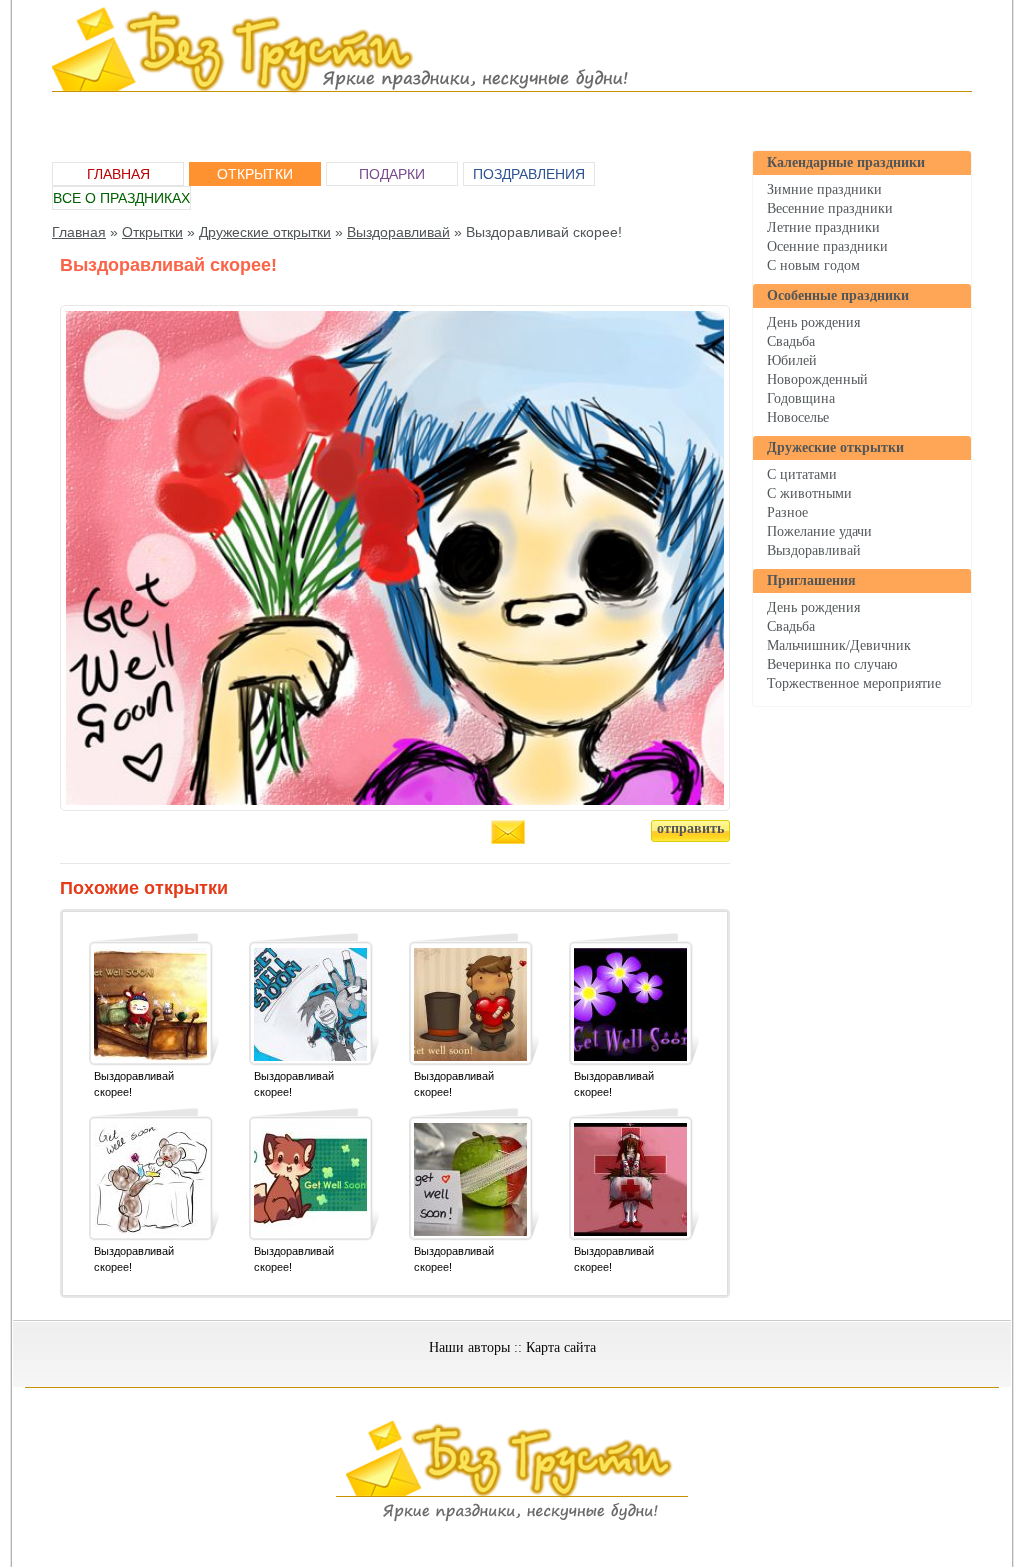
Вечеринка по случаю (832, 664)
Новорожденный (817, 379)
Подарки (392, 174)
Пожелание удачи (819, 531)
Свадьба (791, 341)
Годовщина (801, 398)
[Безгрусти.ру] (512, 1518)
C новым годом (813, 265)
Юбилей (792, 360)
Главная (118, 174)
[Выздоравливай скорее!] (150, 1004)
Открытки (255, 174)
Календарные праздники (846, 162)
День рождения (813, 322)
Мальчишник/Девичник (839, 645)
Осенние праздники (827, 247)
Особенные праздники (838, 295)
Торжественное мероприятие (854, 683)
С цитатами (802, 474)
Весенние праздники (830, 208)
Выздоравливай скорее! (134, 1084)
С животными (809, 493)
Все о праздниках (121, 198)
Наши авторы (469, 1347)
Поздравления (529, 174)
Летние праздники (823, 227)
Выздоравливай (814, 550)
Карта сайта (561, 1347)
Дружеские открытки (835, 447)
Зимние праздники (824, 189)
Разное (787, 512)
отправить (690, 828)
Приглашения (811, 580)
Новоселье (798, 417)
